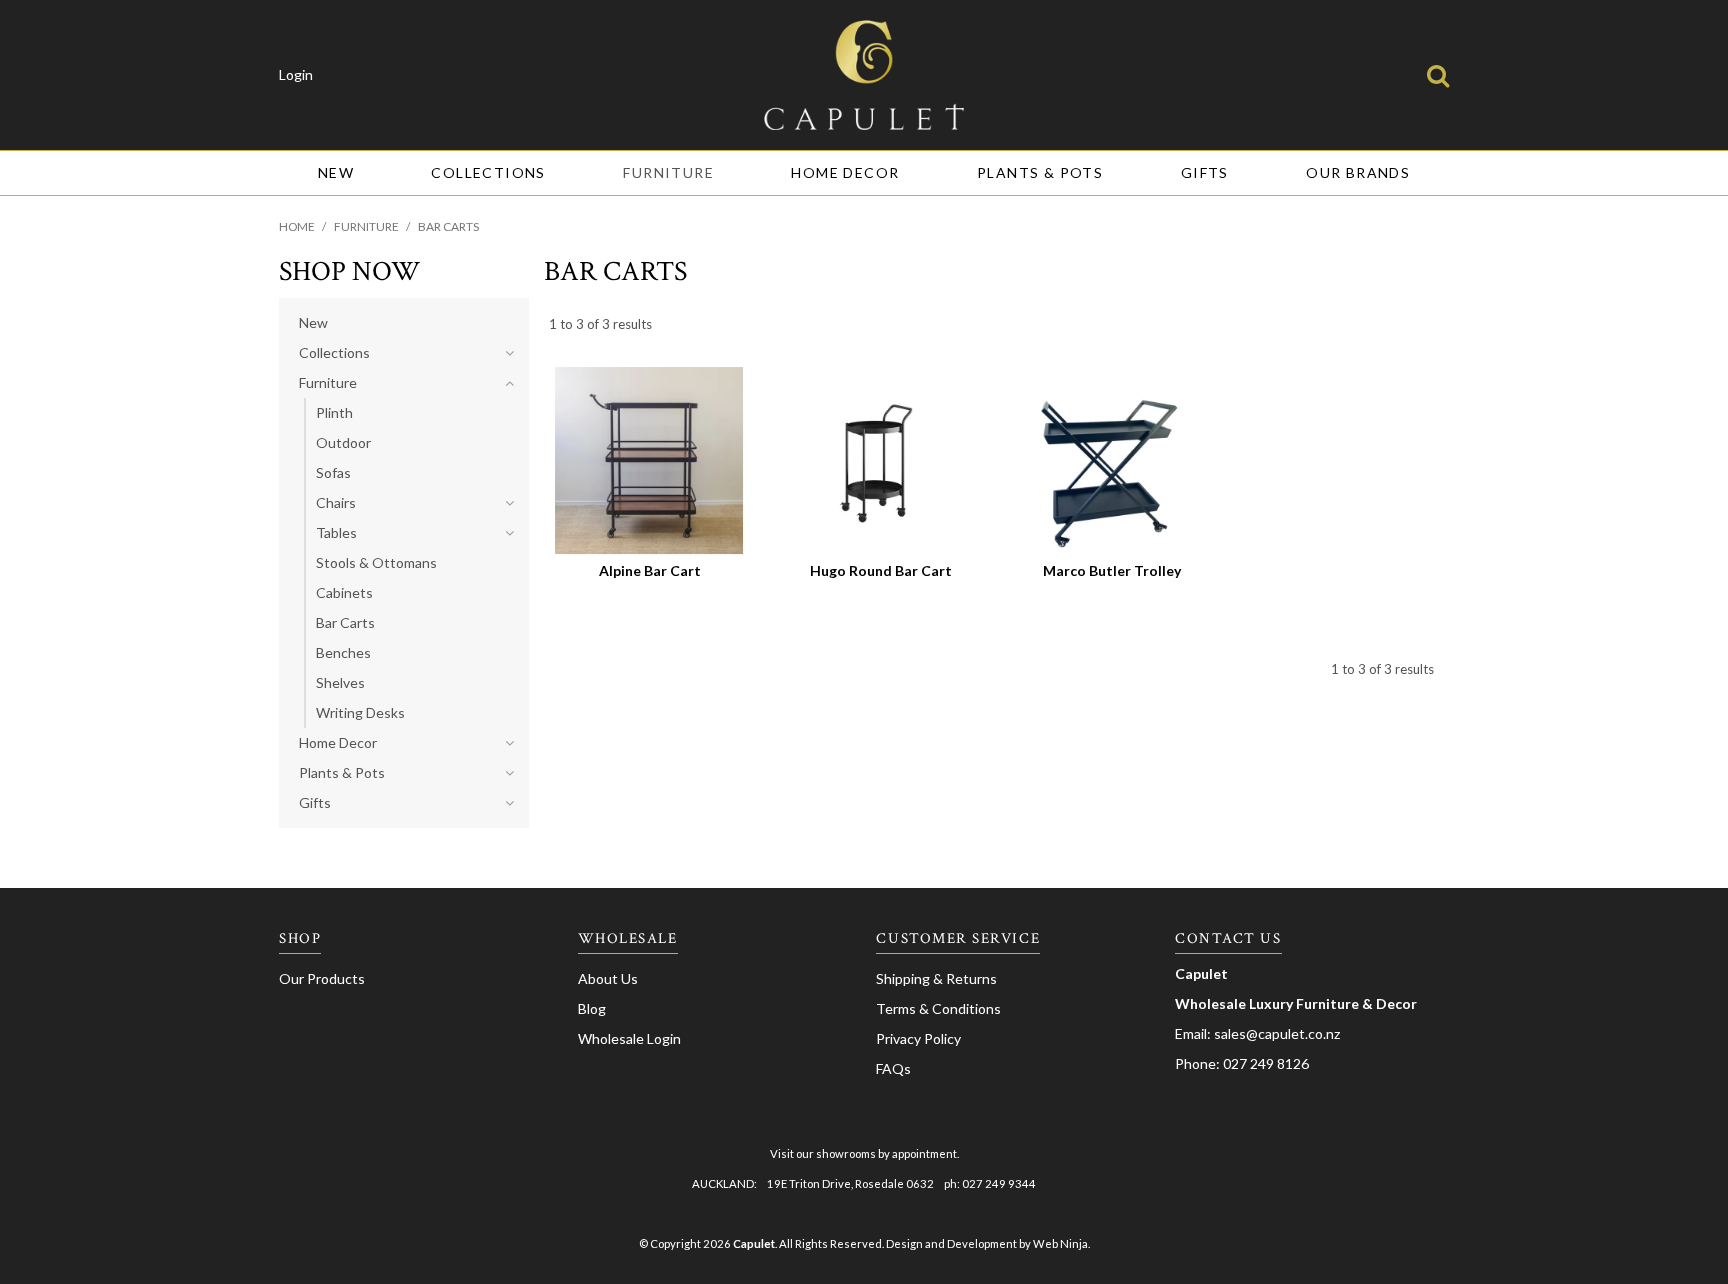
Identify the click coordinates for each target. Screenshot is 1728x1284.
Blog (592, 1008)
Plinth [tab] (334, 412)
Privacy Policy (918, 1038)
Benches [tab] (343, 652)
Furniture (668, 172)
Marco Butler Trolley (1112, 570)
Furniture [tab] (328, 382)
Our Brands (1358, 172)
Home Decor (845, 172)
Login (296, 75)
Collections (488, 172)
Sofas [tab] (333, 472)
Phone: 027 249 (1226, 1063)
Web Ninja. (1061, 1243)
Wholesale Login (629, 1038)
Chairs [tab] (336, 502)
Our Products (322, 978)
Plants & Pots (1040, 172)
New (336, 172)
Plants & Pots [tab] (342, 772)
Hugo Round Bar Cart (881, 570)
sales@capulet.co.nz (1277, 1033)
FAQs (893, 1068)
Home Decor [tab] (338, 742)
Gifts (1205, 172)
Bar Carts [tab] (345, 622)
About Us (608, 978)
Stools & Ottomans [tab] (376, 562)
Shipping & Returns (936, 978)
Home (297, 226)
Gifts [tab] (315, 802)
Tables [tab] (336, 532)
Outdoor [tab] (343, 442)
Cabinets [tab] (344, 592)
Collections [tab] (334, 352)
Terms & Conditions (938, 1008)
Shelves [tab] (340, 682)
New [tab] (313, 322)
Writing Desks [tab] (360, 712)
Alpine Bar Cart (650, 570)
